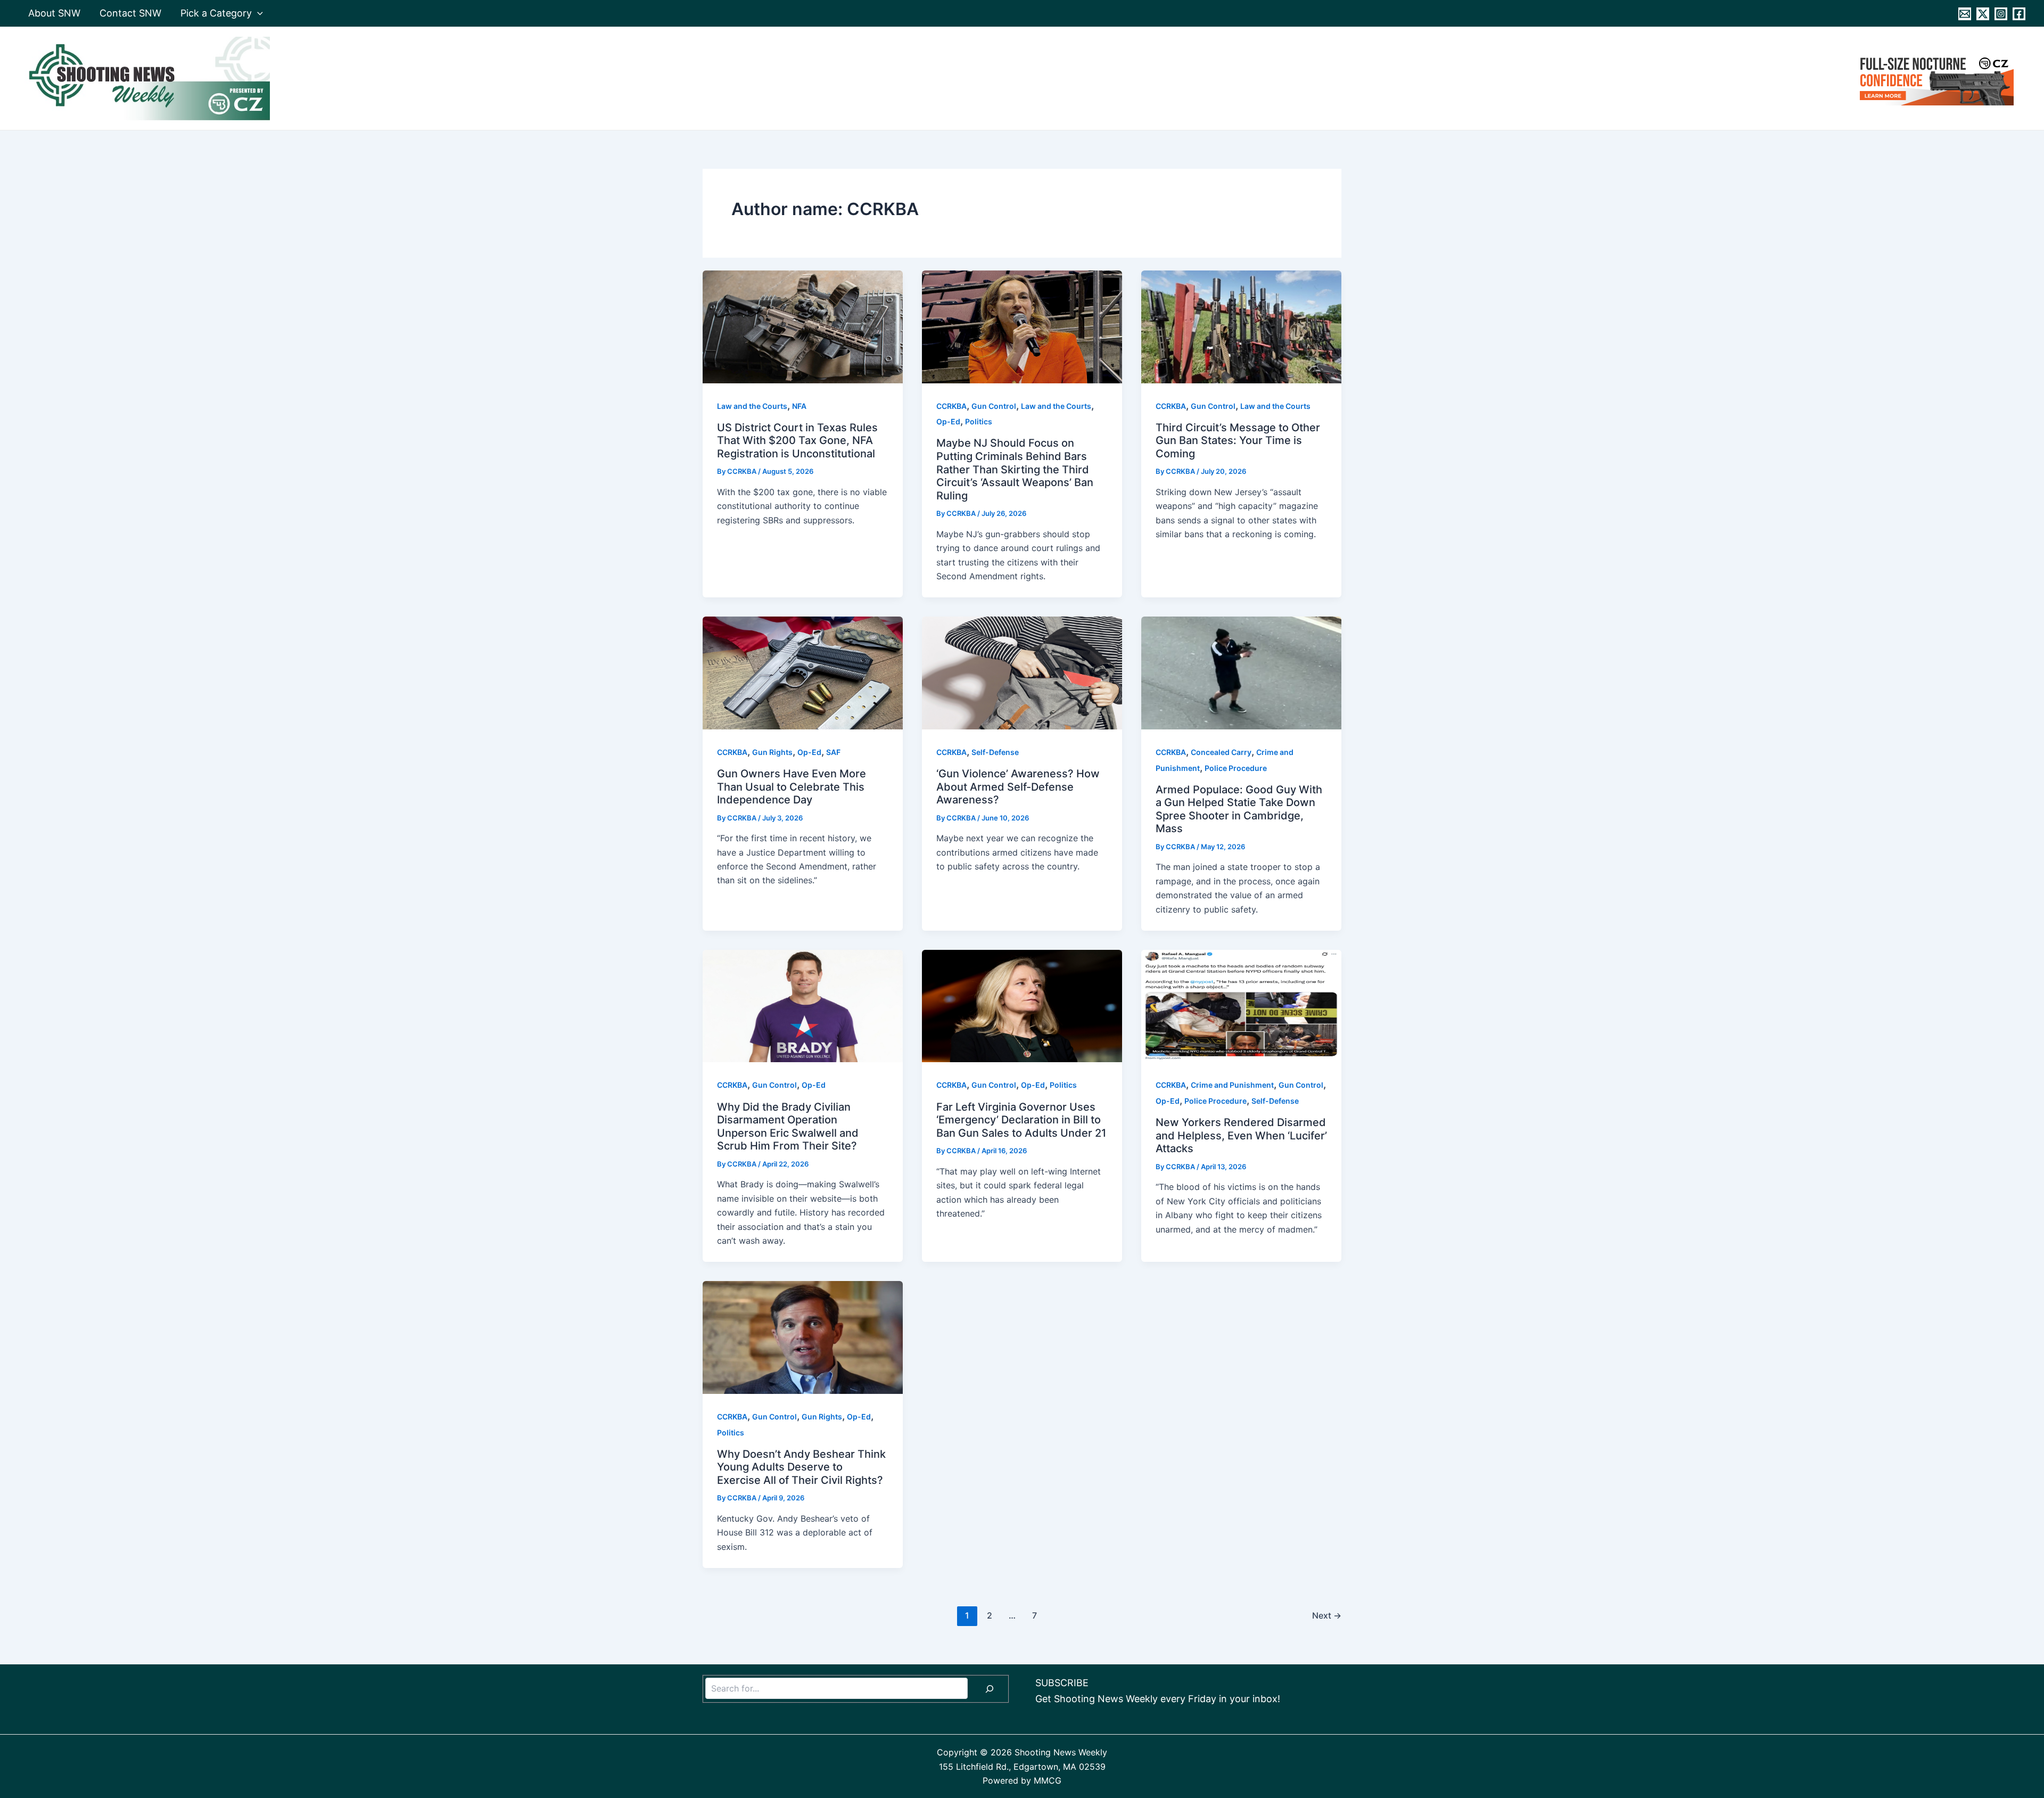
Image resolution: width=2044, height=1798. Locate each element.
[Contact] (1965, 14)
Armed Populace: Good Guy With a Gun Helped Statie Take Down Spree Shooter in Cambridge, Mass (1239, 809)
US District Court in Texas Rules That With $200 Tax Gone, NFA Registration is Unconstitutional (797, 441)
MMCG (1048, 1780)
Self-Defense (995, 752)
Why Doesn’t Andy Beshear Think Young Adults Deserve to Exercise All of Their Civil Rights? (801, 1467)
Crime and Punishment (1232, 1085)
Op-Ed (948, 421)
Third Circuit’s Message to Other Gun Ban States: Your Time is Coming (1238, 441)
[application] (257, 13)
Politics (979, 421)
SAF (833, 752)
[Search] (990, 1689)
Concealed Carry (1221, 752)
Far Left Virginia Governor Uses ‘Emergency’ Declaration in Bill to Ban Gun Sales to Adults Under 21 (1021, 1120)
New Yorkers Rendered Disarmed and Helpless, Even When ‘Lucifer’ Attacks (1241, 1135)
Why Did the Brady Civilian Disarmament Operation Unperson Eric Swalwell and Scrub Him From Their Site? (788, 1127)
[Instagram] (2001, 14)
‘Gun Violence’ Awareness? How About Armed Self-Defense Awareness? (1018, 787)
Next (1327, 1615)
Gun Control (994, 406)
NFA (799, 406)
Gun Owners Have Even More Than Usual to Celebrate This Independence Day (792, 787)
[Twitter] (1983, 14)
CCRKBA (951, 406)
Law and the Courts (752, 406)
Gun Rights (772, 752)
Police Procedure (1236, 768)
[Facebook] (2019, 14)
